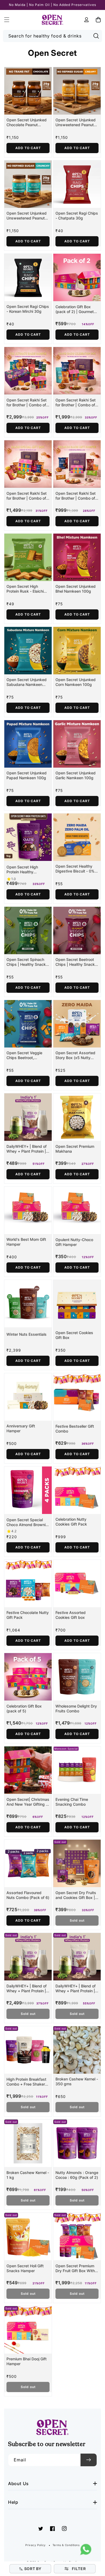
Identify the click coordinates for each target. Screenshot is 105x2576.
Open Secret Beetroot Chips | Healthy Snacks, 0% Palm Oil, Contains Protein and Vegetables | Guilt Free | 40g (77, 962)
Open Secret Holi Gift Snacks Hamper (25, 2268)
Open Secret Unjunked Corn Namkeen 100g (76, 682)
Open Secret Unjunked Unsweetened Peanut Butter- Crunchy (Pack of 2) (27, 216)
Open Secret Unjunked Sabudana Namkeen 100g (27, 682)
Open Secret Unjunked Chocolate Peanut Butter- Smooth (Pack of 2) (28, 122)
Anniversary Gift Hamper (21, 1428)
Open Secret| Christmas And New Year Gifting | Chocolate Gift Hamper (28, 1802)
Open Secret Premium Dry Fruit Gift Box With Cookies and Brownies (75, 2268)
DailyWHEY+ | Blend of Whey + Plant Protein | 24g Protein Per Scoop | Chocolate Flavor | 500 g (77, 1988)
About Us (18, 2484)
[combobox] (53, 36)
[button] (7, 20)
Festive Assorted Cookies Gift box (71, 1615)
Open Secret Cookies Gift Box (74, 1335)
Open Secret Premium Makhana (75, 1149)
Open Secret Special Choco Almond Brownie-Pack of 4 (28, 1522)
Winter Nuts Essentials (27, 1334)
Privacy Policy (35, 2545)
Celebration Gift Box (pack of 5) (24, 1708)
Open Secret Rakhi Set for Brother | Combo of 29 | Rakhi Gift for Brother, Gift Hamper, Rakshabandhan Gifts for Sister (27, 403)
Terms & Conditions (66, 2545)
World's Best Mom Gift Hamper (26, 1242)
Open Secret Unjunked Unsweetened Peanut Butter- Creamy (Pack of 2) (77, 122)
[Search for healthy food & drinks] (96, 36)
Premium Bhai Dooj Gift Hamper (27, 2361)
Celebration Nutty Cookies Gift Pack (71, 1522)
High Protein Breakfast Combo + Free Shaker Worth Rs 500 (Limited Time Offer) (26, 2082)
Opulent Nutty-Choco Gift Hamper (74, 1242)
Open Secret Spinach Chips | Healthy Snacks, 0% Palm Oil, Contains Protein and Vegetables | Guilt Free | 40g (28, 962)
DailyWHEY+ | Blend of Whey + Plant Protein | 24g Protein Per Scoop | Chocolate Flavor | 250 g (28, 1149)
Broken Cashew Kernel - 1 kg (28, 2175)
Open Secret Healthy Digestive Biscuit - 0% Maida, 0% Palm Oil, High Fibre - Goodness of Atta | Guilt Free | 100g (75, 869)
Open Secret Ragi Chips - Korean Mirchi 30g (28, 309)
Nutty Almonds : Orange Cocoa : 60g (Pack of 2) (77, 2175)
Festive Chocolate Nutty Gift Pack (28, 1615)
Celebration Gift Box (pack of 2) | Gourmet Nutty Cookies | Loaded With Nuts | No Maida (76, 309)
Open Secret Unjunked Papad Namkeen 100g (27, 775)
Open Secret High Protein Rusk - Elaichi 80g (25, 589)
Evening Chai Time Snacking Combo (72, 1802)
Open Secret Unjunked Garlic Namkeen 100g (76, 775)
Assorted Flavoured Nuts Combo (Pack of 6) (28, 1895)
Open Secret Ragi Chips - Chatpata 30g (77, 216)
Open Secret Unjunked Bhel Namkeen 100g (76, 589)
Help (13, 2502)
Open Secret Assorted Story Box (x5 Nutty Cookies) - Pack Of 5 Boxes (75, 1055)
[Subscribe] (89, 2460)
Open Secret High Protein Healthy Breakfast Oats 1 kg (24, 870)
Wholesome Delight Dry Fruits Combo (76, 1708)
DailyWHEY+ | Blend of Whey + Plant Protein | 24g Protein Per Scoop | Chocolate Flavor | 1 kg (28, 1988)
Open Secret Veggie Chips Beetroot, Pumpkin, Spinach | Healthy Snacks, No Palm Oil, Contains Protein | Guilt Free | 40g (24, 1055)
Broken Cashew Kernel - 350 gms (77, 2081)
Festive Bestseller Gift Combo (75, 1429)
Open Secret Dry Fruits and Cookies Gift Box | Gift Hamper (76, 1895)
